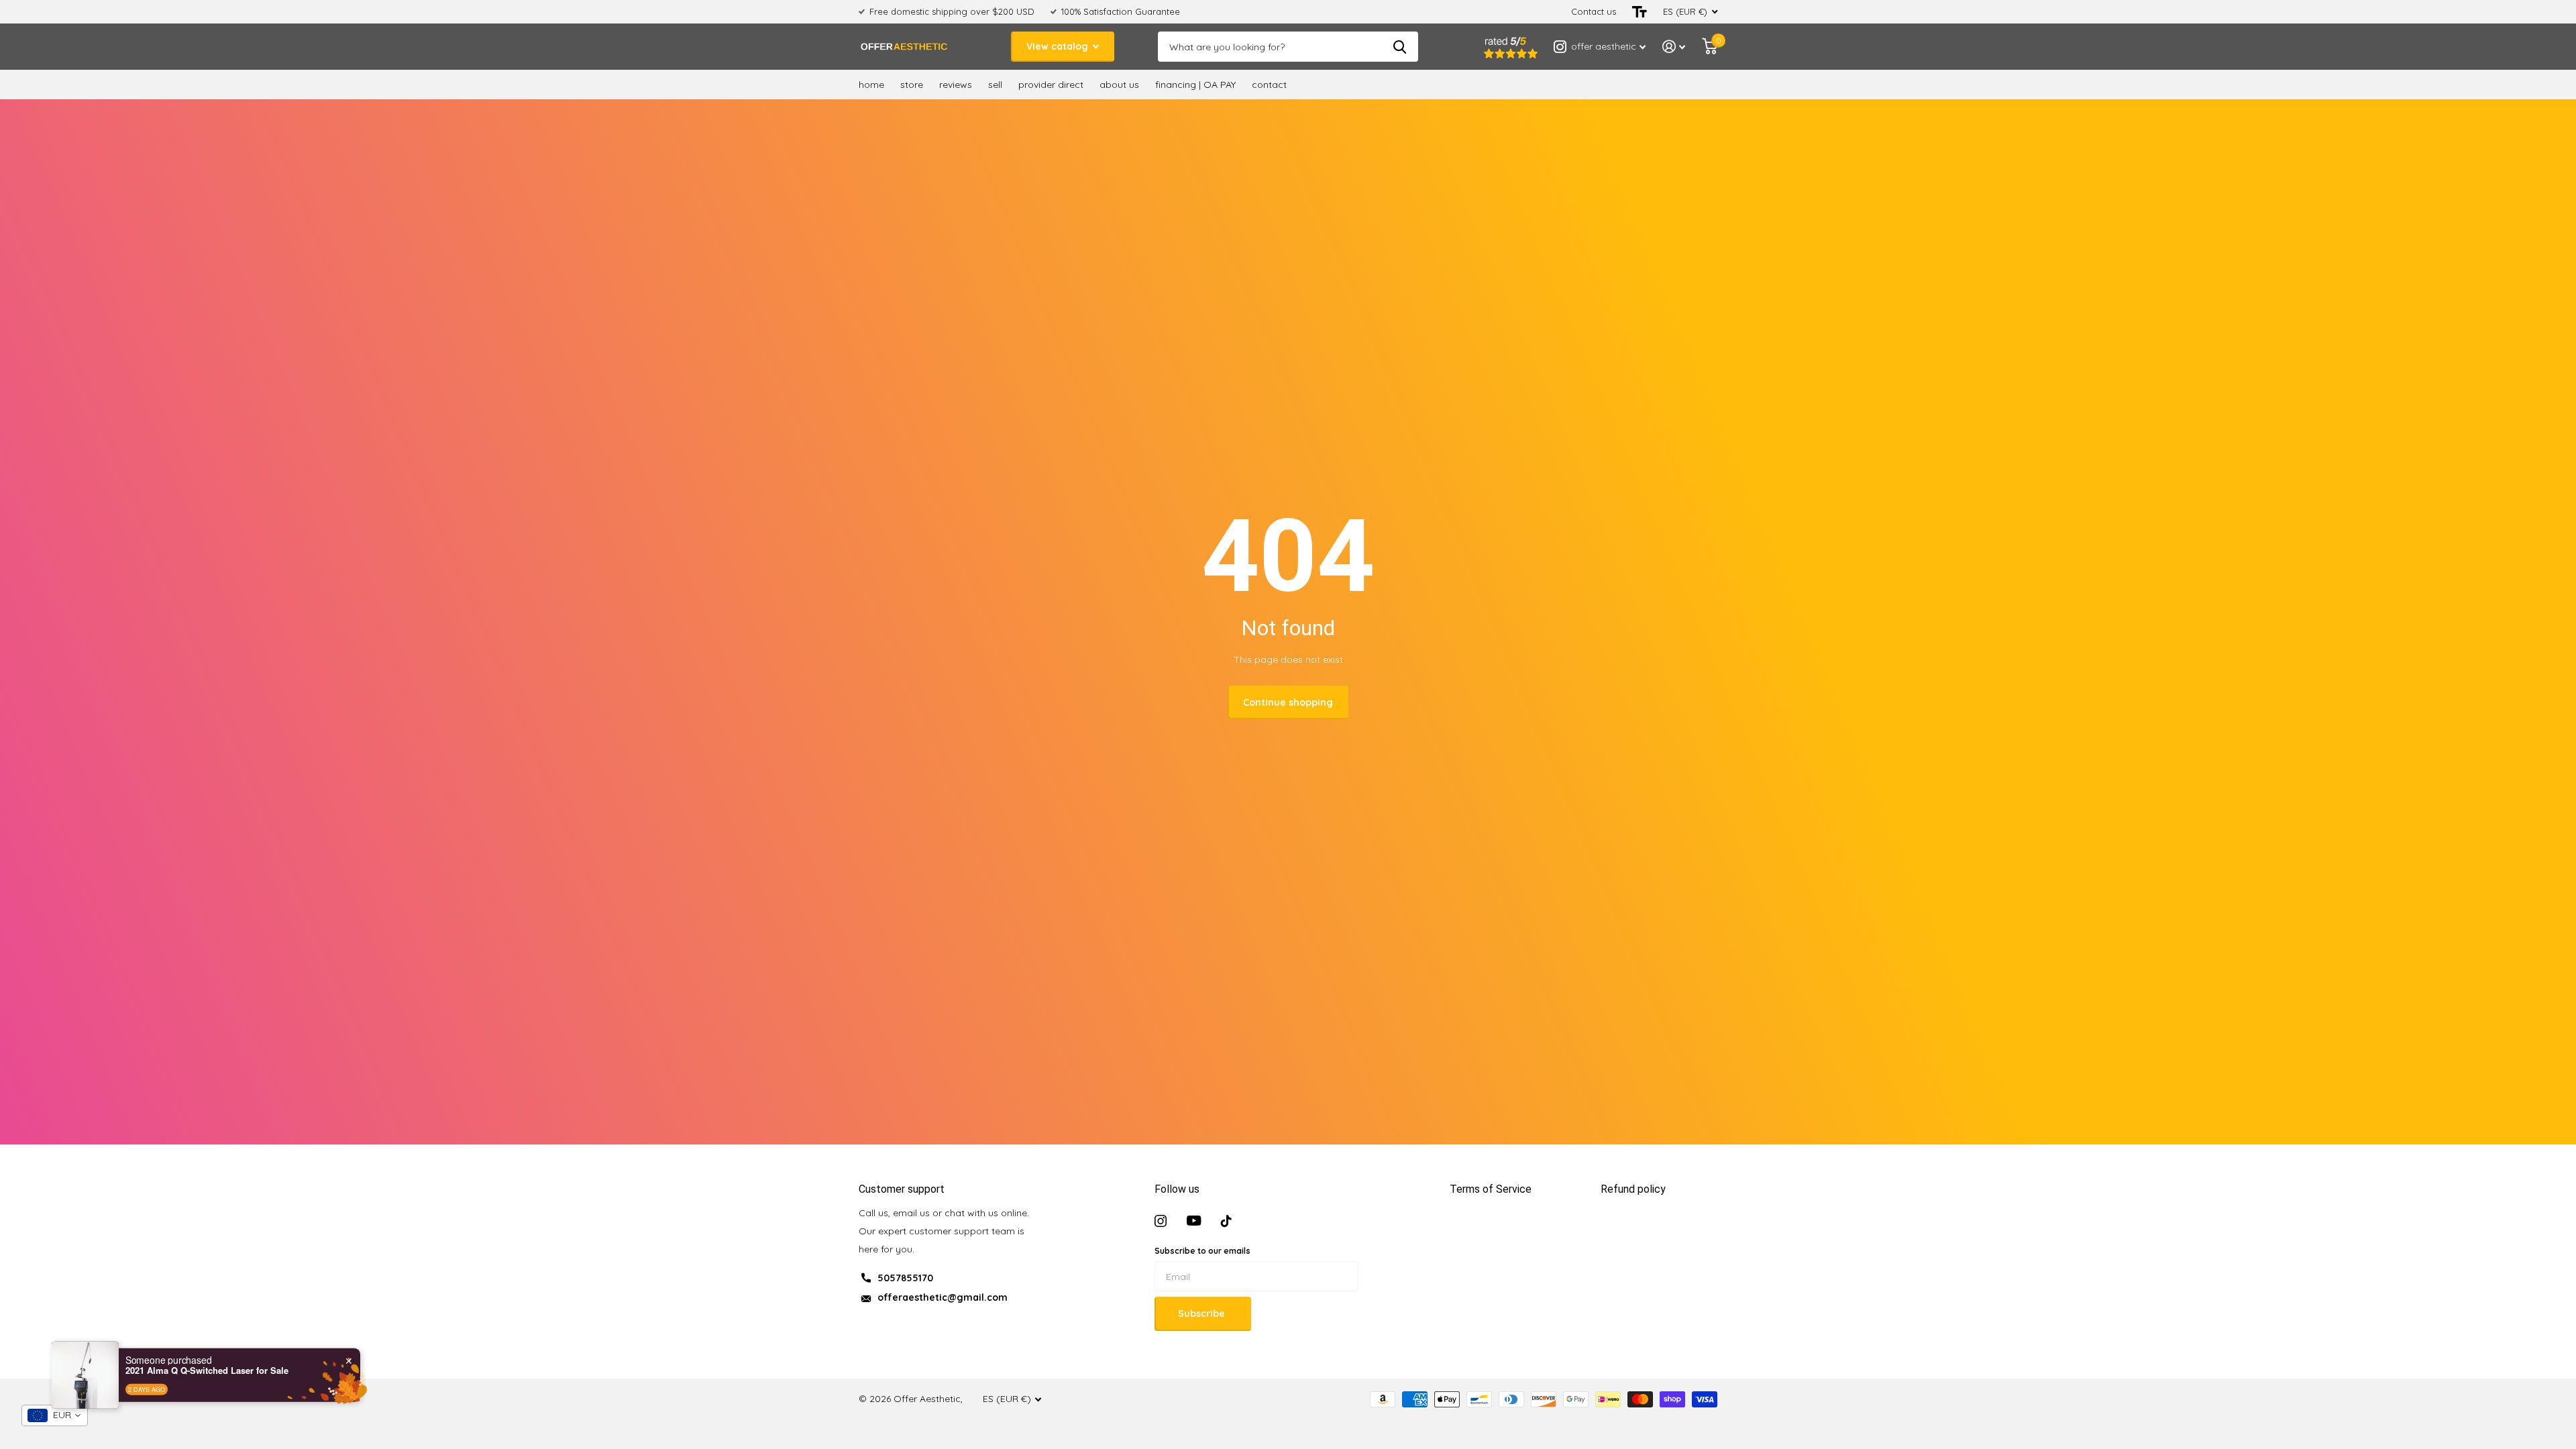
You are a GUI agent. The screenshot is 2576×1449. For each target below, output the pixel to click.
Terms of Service (1491, 1189)
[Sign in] (1674, 47)
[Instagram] (1161, 1221)
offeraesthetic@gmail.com (943, 1297)
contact (1269, 85)
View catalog (1059, 46)
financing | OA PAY (1195, 85)
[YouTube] (1194, 1221)
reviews (956, 85)
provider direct (1051, 85)
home (871, 85)
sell (995, 85)
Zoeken (1400, 47)
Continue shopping (1288, 702)
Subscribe (1203, 1313)
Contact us (1594, 11)
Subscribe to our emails (1202, 1251)
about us (1119, 85)
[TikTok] (1226, 1221)
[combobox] (55, 1415)
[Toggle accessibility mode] (1640, 12)
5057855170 (905, 1278)
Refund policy (1633, 1189)
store (912, 85)
